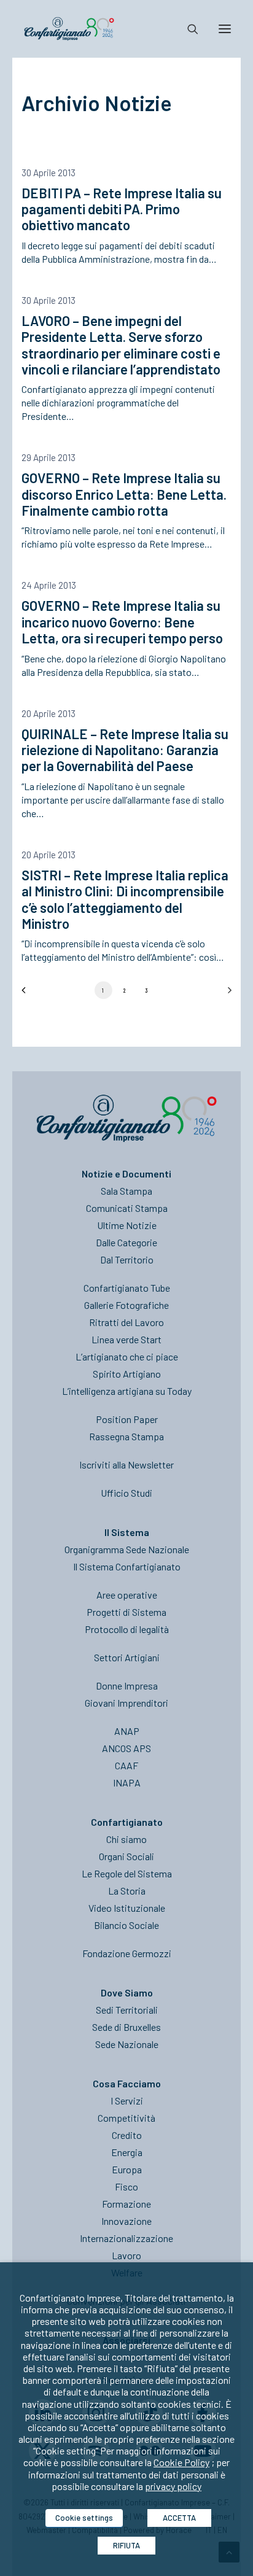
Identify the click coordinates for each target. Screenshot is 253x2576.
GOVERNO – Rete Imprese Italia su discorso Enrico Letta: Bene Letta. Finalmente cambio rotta (124, 494)
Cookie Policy (181, 2462)
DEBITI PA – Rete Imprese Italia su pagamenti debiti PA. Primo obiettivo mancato (122, 209)
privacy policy (173, 2486)
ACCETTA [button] (179, 2518)
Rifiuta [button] (126, 2545)
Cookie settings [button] (84, 2518)
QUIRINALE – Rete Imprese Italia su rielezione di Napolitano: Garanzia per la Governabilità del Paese (125, 750)
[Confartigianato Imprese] (69, 29)
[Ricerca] (187, 29)
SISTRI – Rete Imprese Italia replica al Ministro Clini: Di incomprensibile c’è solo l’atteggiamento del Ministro (125, 899)
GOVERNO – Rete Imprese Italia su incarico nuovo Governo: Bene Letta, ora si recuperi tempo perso (122, 622)
